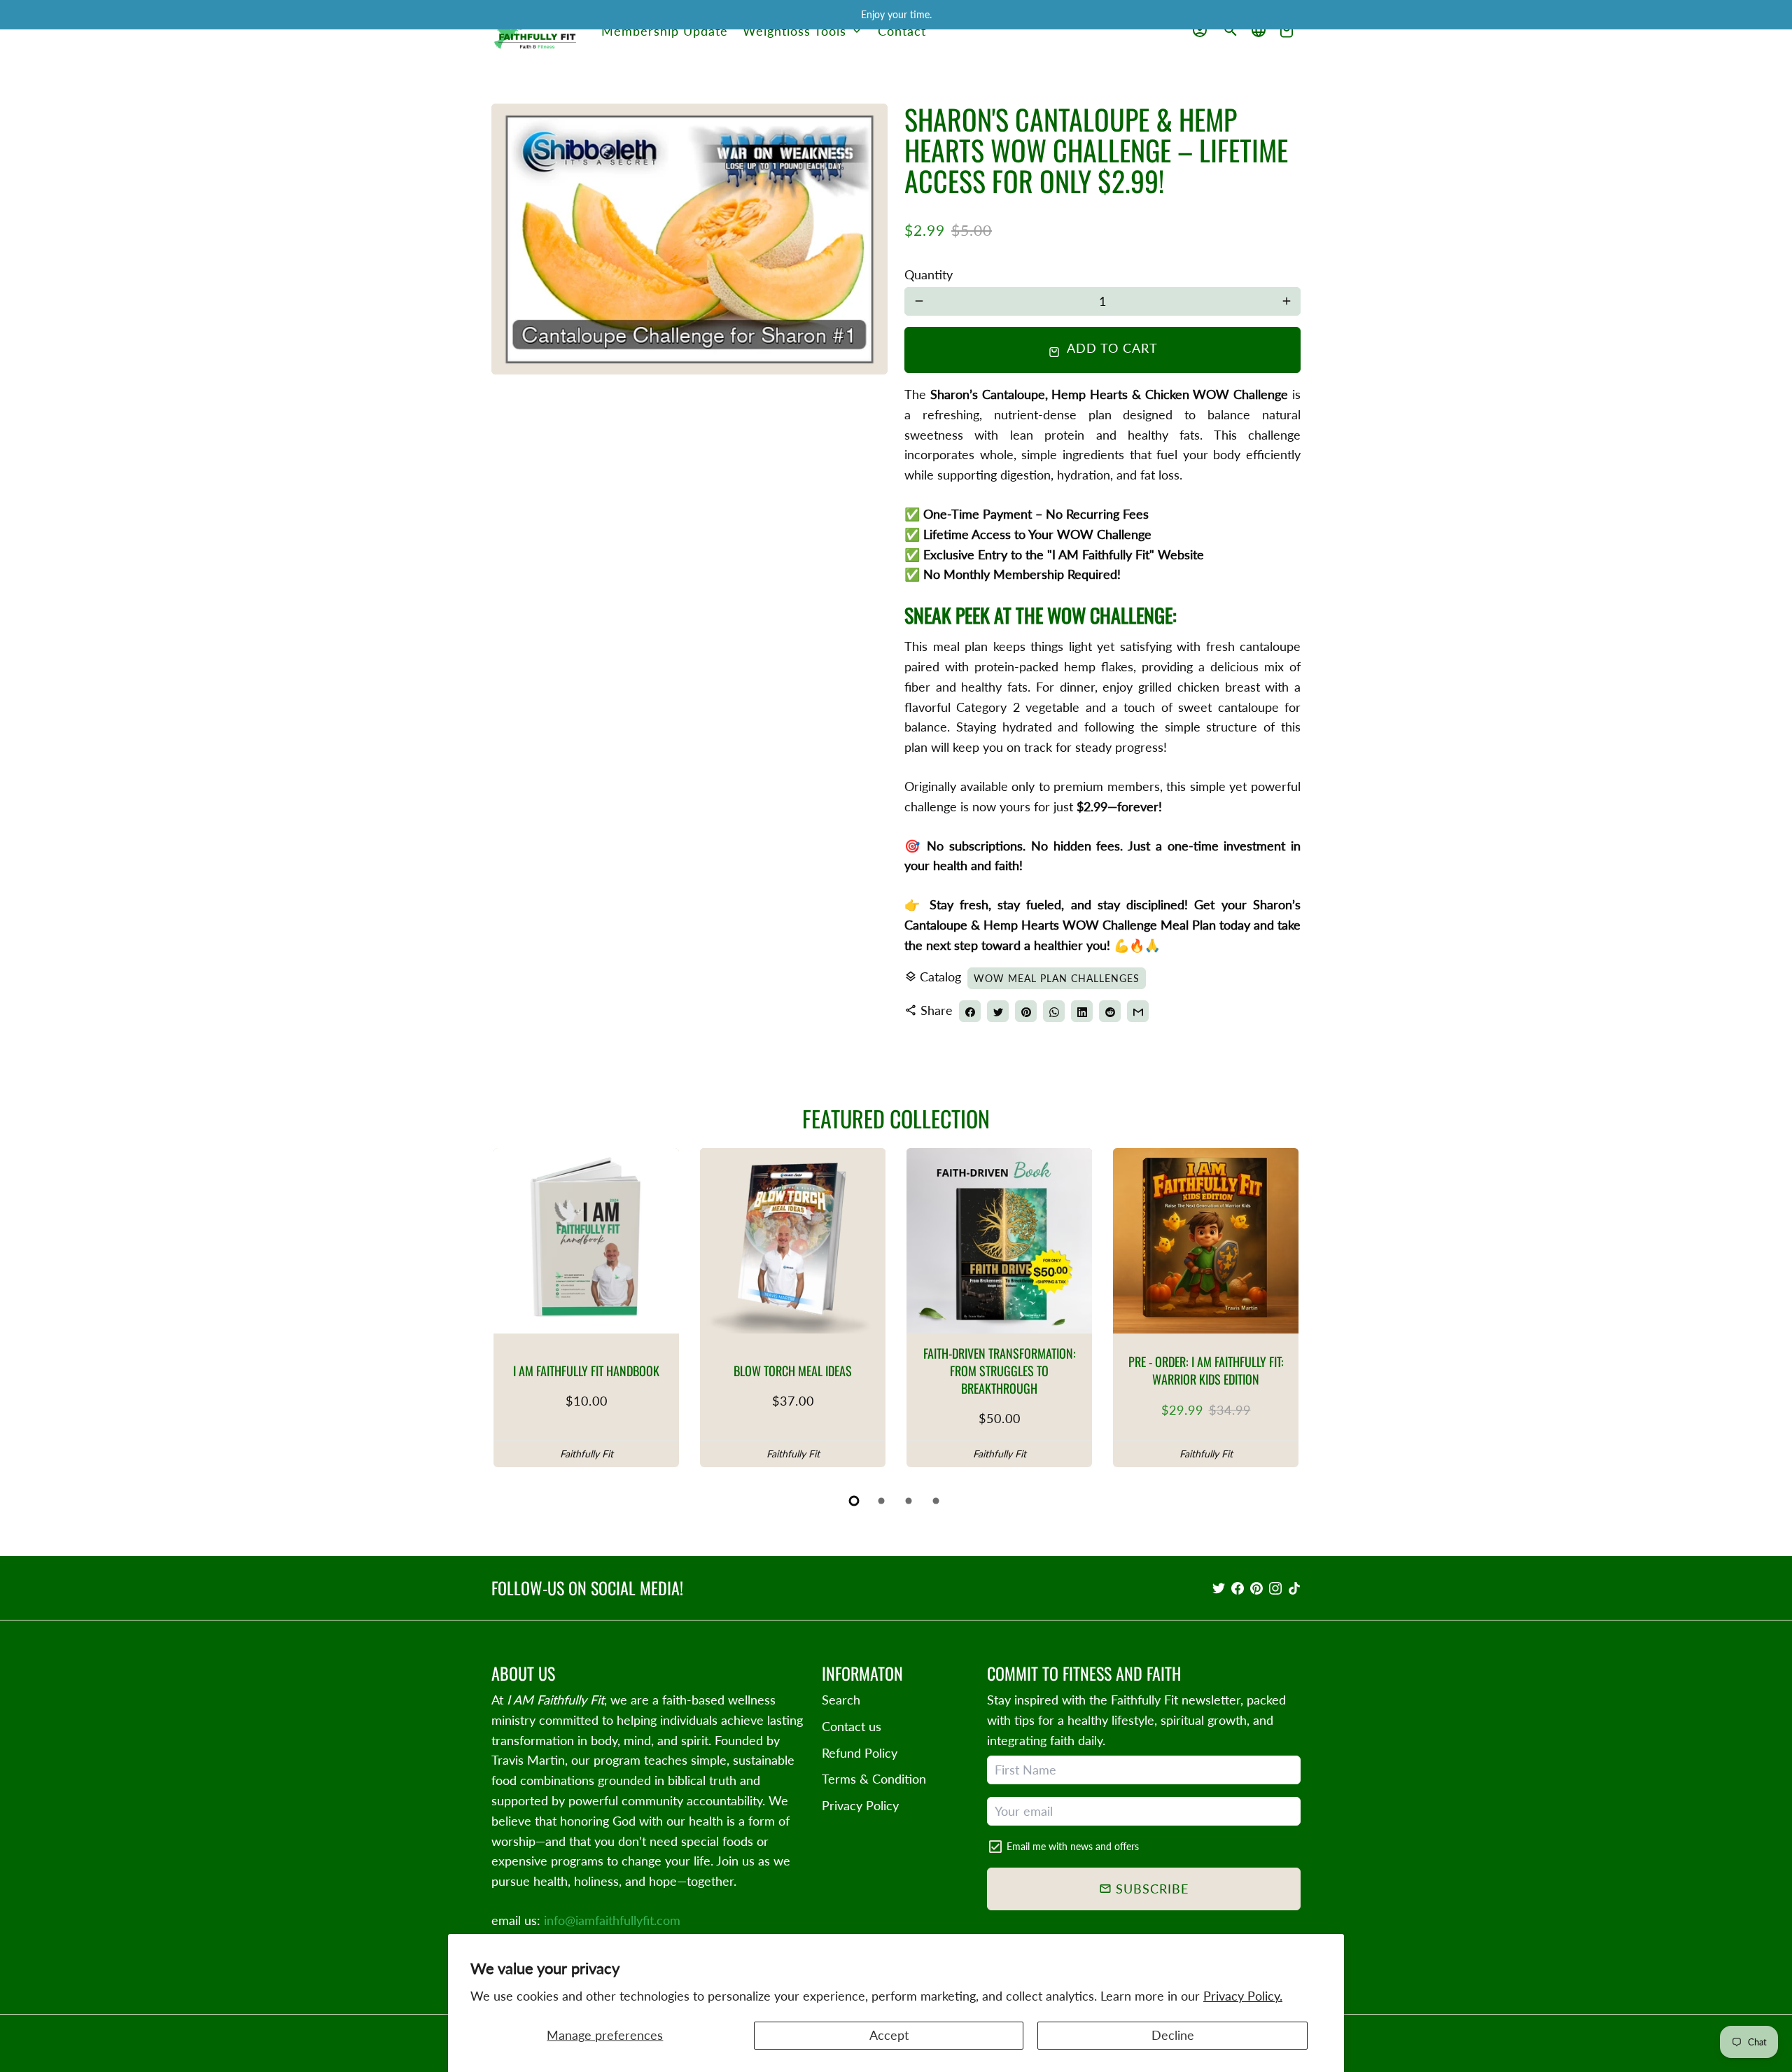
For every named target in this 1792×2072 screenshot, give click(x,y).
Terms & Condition (874, 1779)
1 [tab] (855, 1501)
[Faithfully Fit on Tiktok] (1294, 1588)
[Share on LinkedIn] (1082, 1011)
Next (1283, 1311)
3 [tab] (910, 1501)
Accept (889, 2035)
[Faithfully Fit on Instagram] (1275, 1588)
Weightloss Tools (803, 31)
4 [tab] (937, 1501)
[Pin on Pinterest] (1026, 1011)
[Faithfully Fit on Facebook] (1238, 1588)
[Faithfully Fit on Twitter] (1219, 1588)
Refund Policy (860, 1753)
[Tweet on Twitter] (998, 1011)
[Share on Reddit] (1110, 1011)
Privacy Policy (860, 1805)
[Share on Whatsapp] (1054, 1011)
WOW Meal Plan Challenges (1057, 978)
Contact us (852, 1726)
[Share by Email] (1138, 1011)
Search (841, 1700)
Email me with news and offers (1073, 1846)
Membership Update (665, 31)
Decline (1173, 2035)
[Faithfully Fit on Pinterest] (1256, 1588)
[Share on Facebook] (970, 1011)
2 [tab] (882, 1501)
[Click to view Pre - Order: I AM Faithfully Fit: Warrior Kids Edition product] (1206, 1241)
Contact (902, 31)
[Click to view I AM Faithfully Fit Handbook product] (586, 1241)
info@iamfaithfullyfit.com (612, 1920)
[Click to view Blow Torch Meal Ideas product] (793, 1241)
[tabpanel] (586, 1308)
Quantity (929, 274)
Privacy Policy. (1243, 1996)
